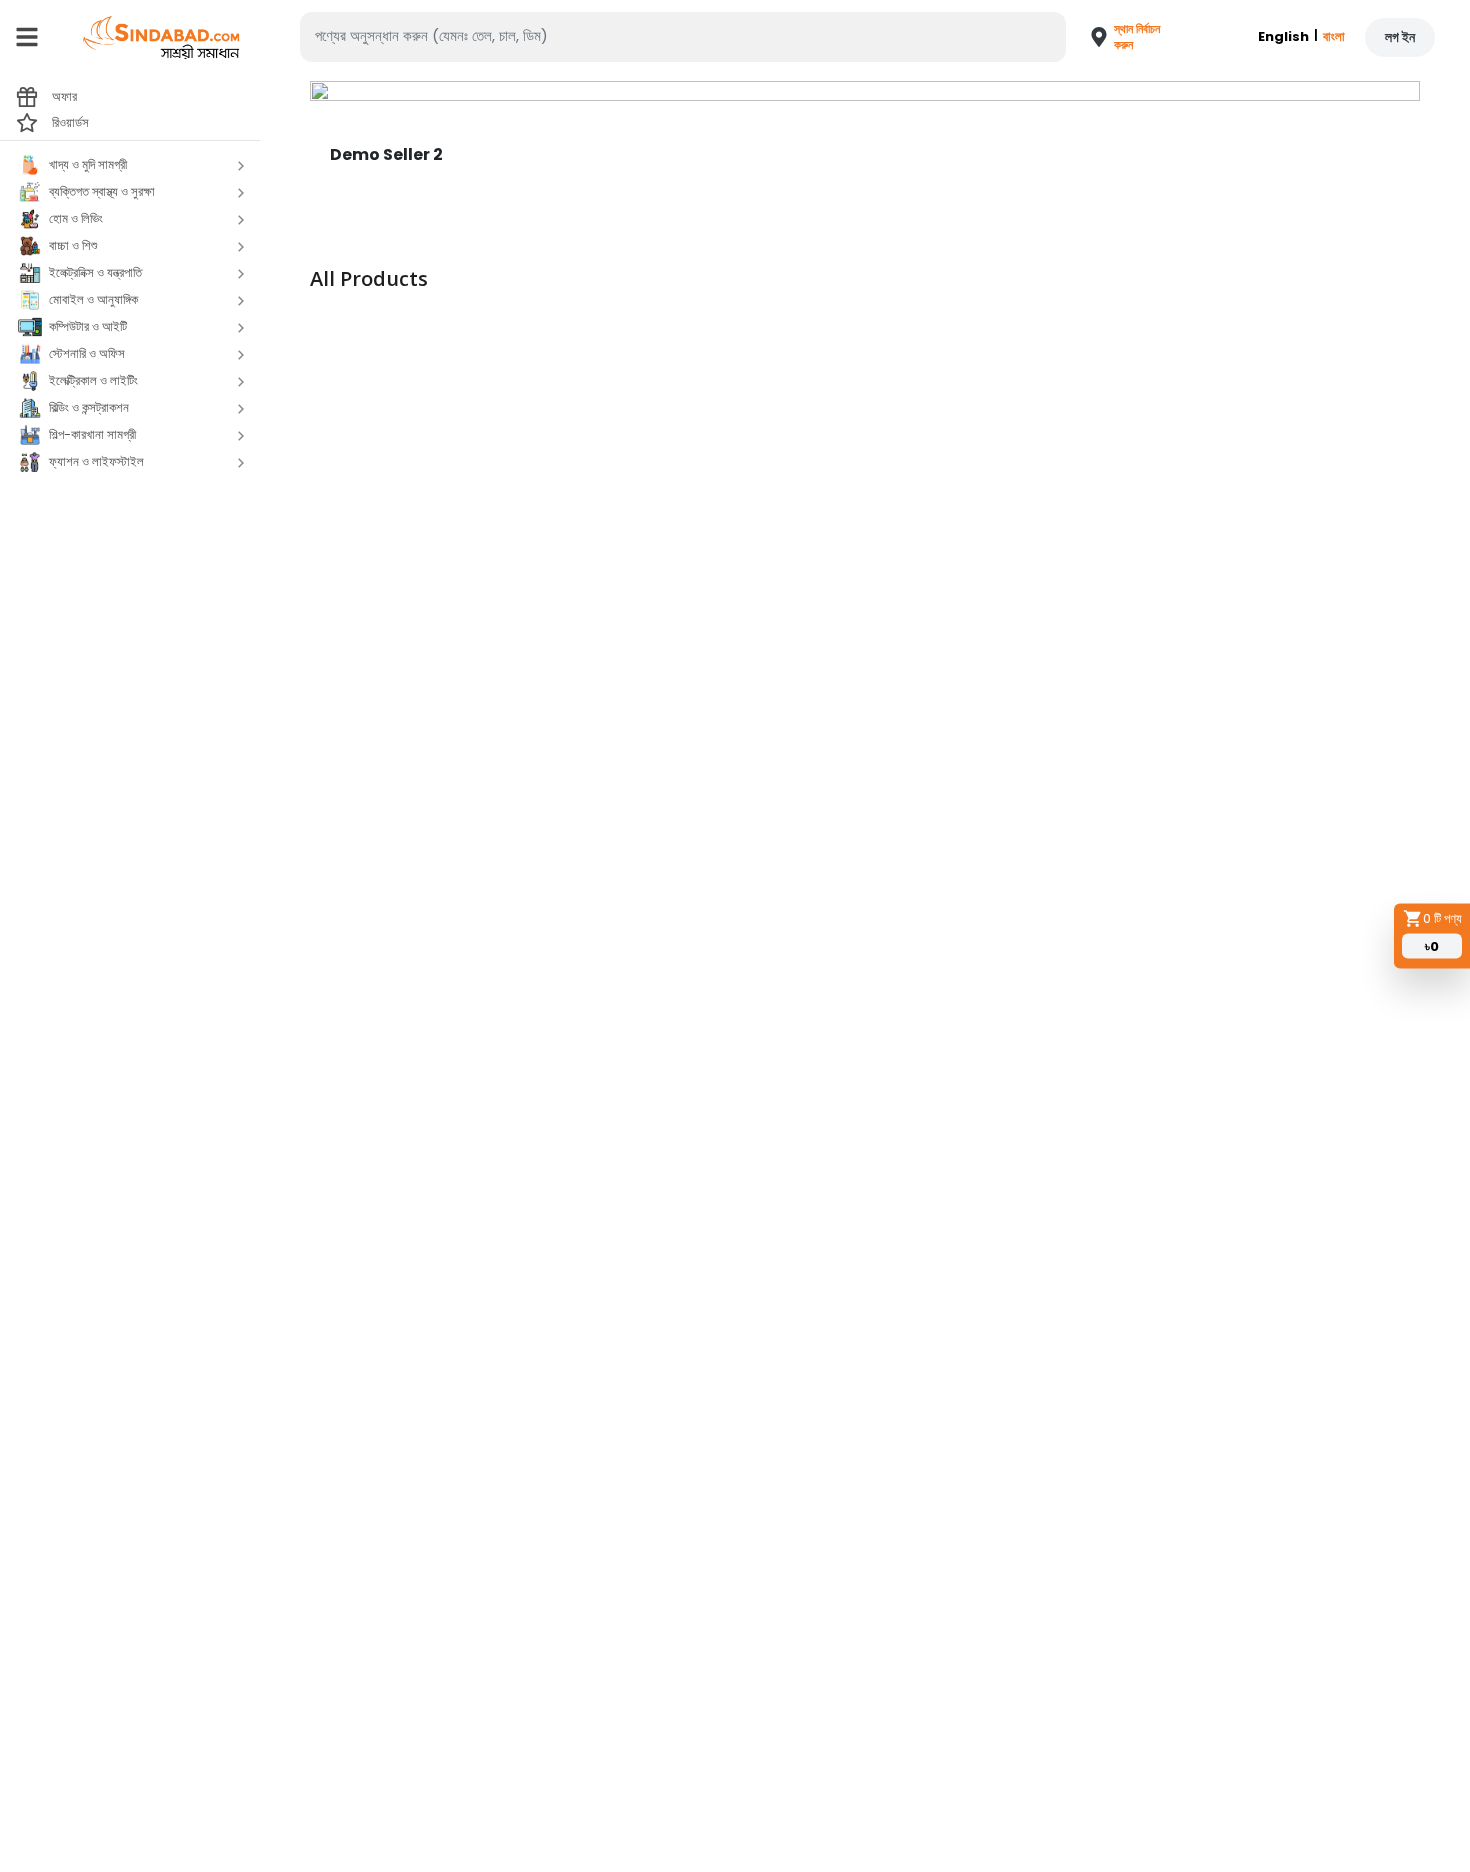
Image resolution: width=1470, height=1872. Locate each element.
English (1283, 36)
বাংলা (1334, 36)
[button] (1117, 37)
